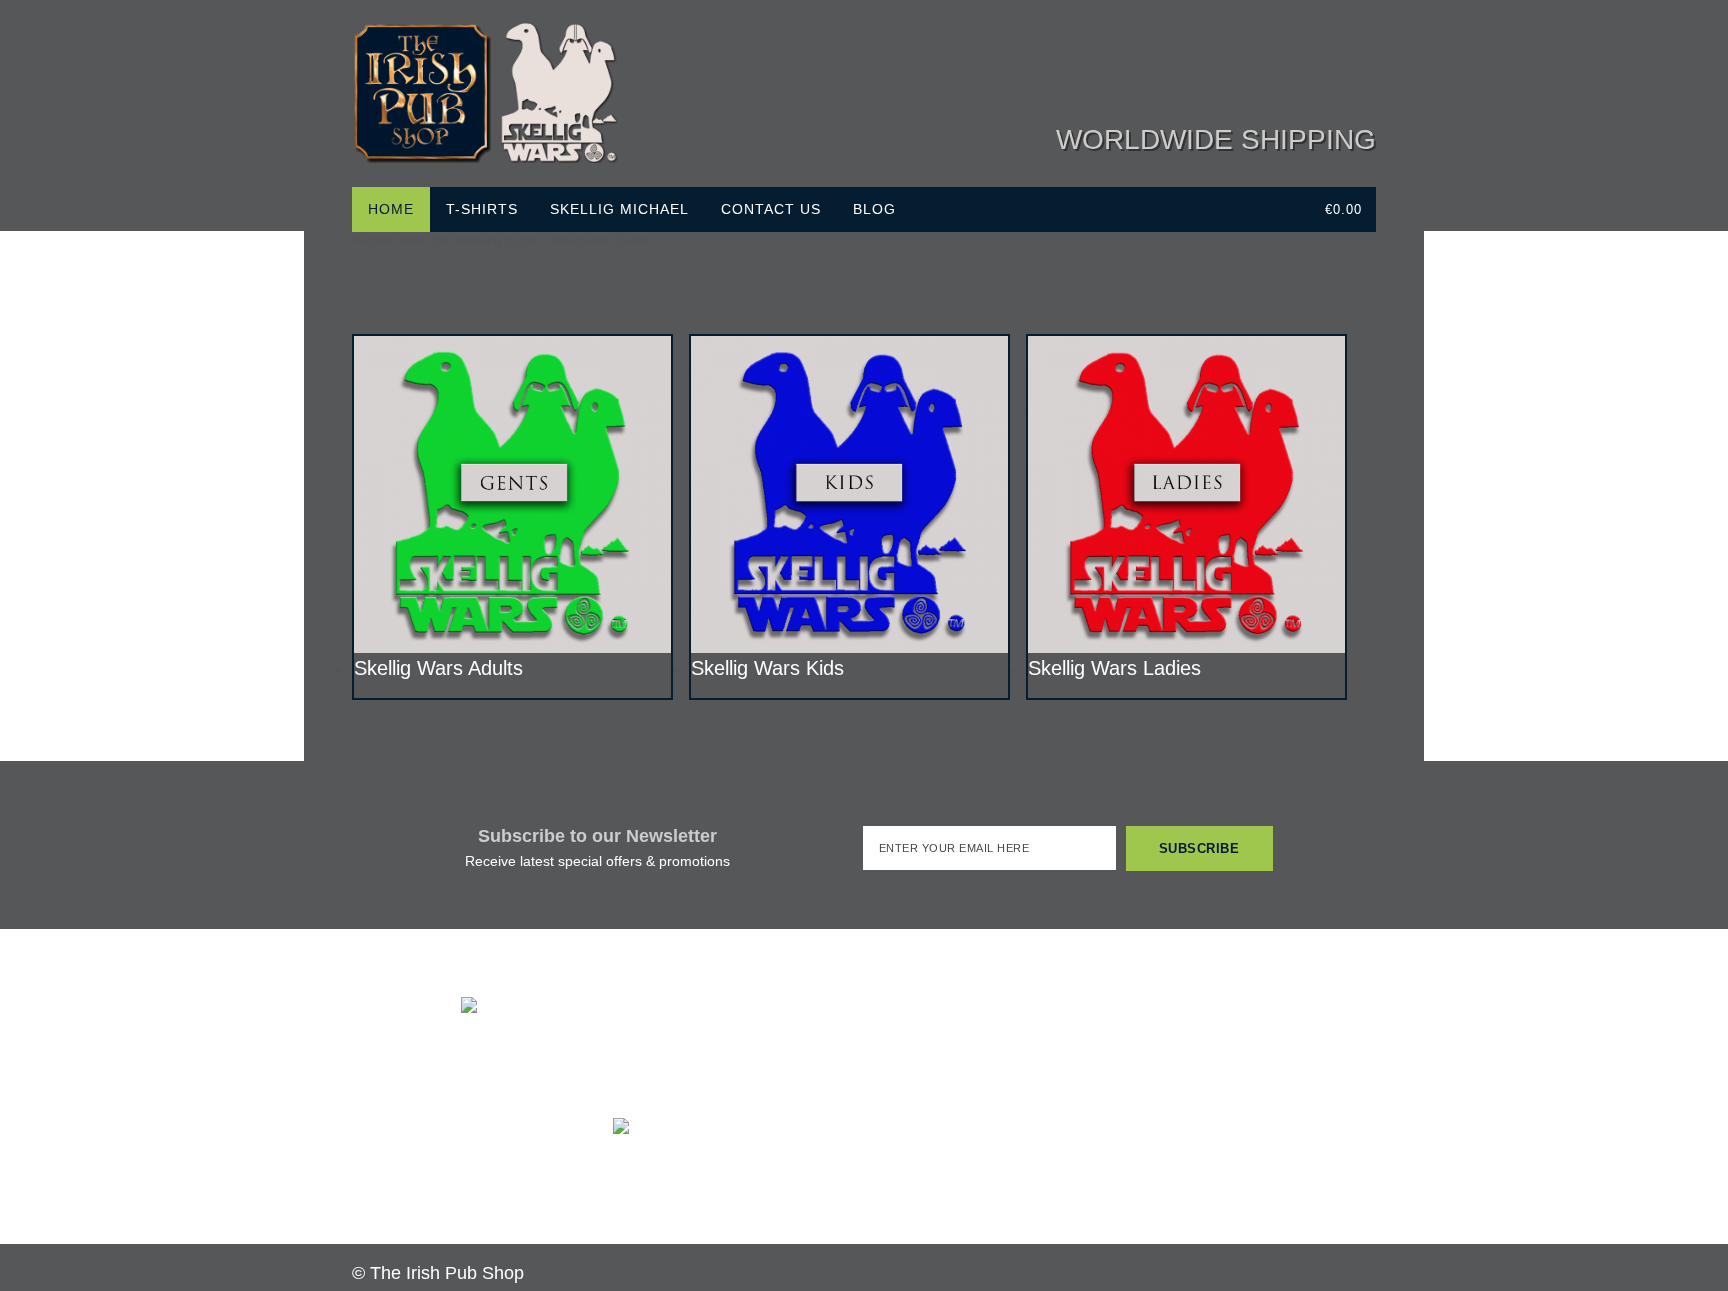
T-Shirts (482, 209)
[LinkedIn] (1278, 65)
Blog (874, 209)
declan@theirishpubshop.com (739, 1086)
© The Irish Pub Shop (438, 1273)
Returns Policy (780, 1171)
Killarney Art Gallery (1223, 1109)
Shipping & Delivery (670, 1171)
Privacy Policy (655, 1192)
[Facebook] (1202, 65)
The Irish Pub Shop (1222, 1067)
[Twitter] (1240, 65)
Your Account (944, 1191)
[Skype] (1316, 65)
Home (391, 209)
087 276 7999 (677, 1065)
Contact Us (771, 209)
